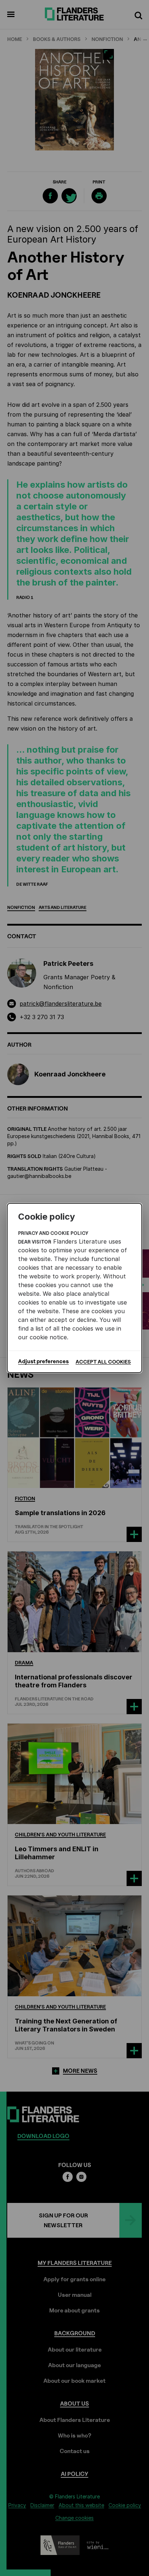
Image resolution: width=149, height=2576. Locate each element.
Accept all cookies (103, 1362)
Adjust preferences (43, 1361)
